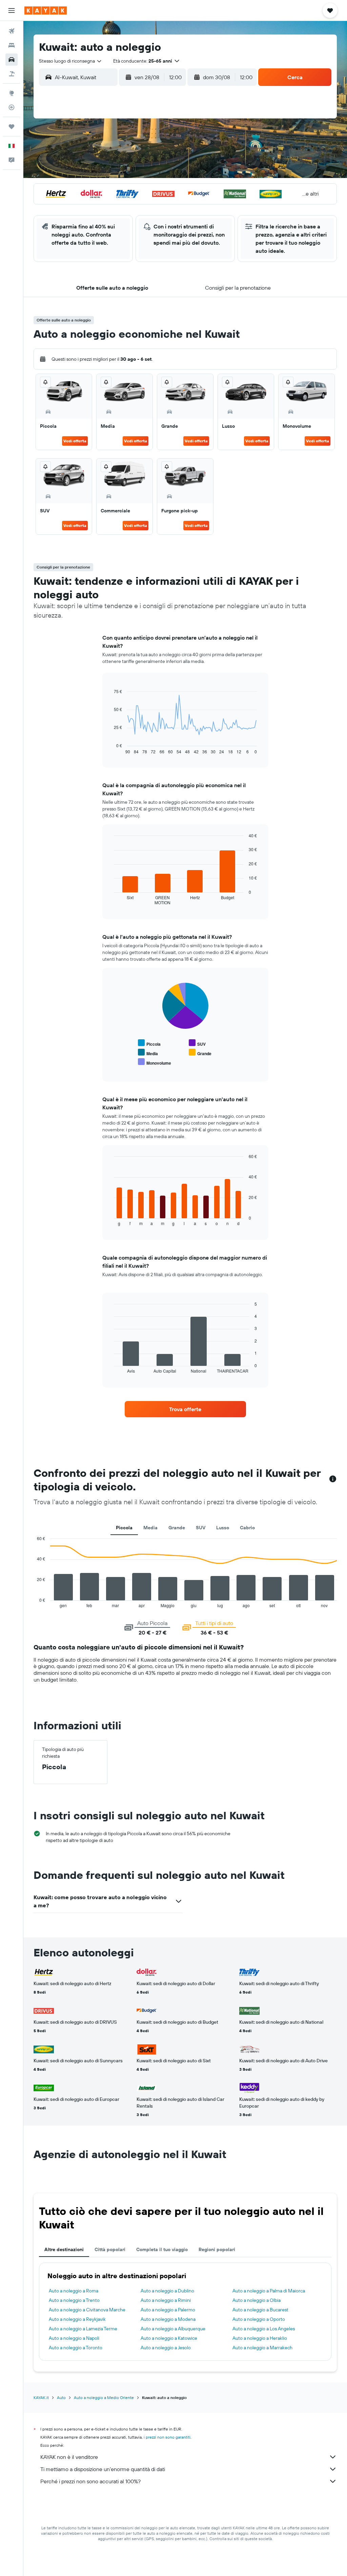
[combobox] (71, 61)
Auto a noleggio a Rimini (166, 2300)
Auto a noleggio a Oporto (259, 2319)
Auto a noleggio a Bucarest (260, 2310)
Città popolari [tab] (110, 2249)
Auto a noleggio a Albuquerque (173, 2329)
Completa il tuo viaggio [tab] (162, 2249)
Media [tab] (150, 1528)
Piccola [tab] (124, 1528)
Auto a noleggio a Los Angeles (264, 2329)
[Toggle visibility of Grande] (200, 1053)
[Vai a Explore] (12, 93)
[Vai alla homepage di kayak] (46, 10)
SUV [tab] (201, 1528)
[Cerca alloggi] (12, 45)
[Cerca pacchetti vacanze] (12, 74)
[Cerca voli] (12, 31)
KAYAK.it (41, 2397)
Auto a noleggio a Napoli (74, 2338)
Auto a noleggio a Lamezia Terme (83, 2329)
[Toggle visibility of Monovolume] (155, 1062)
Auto (61, 2397)
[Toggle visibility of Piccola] (149, 1043)
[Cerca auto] (12, 60)
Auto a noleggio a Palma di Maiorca (269, 2291)
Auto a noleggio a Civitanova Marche (87, 2310)
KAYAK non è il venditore (69, 2457)
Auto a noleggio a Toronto (76, 2348)
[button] (12, 10)
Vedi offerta (75, 441)
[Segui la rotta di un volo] (12, 107)
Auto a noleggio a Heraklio (260, 2338)
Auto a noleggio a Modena (168, 2319)
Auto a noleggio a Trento (74, 2300)
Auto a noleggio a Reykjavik (77, 2319)
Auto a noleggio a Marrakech (262, 2348)
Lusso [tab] (223, 1528)
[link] (185, 1409)
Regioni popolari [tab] (217, 2249)
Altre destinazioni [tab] (64, 2249)
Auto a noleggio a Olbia (257, 2300)
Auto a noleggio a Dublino (167, 2291)
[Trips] (12, 127)
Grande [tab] (177, 1528)
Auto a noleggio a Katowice (169, 2338)
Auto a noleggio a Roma (74, 2291)
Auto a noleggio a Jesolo (166, 2348)
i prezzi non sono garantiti (167, 2437)
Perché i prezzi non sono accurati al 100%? (90, 2481)
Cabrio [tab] (247, 1528)
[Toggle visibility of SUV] (197, 1043)
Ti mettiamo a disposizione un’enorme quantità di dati (103, 2469)
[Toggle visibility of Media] (148, 1053)
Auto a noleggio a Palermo (168, 2310)
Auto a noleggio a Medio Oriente (104, 2397)
